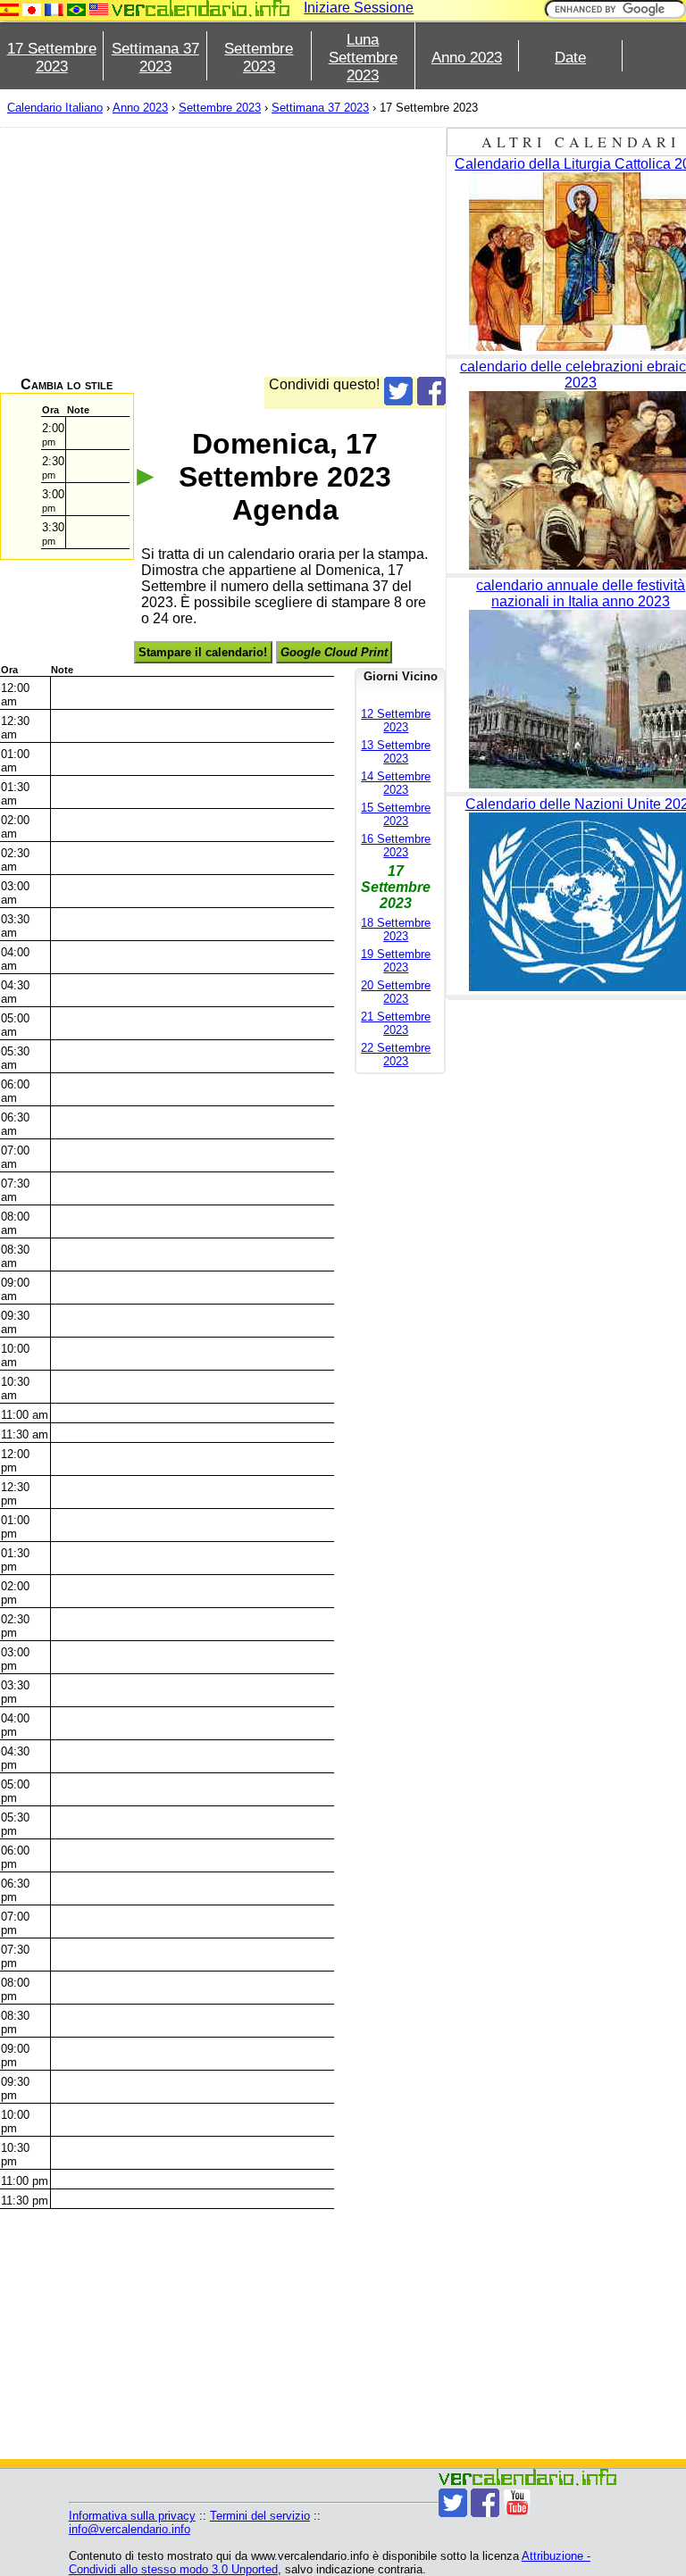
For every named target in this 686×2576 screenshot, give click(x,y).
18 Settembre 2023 (396, 930)
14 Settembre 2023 (396, 783)
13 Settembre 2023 (396, 752)
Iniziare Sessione (359, 8)
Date (570, 58)
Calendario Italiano (55, 108)
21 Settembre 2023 (396, 1023)
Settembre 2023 (259, 58)
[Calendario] (201, 8)
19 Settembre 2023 (396, 961)
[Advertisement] (223, 252)
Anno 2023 (467, 58)
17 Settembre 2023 (52, 58)
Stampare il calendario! (203, 652)
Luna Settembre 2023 (363, 58)
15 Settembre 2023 (396, 814)
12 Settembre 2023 (396, 721)
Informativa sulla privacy (132, 2516)
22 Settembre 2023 (396, 1055)
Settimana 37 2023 (155, 58)
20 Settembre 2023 (396, 992)
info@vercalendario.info (130, 2529)
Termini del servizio (260, 2516)
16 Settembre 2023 (396, 846)
